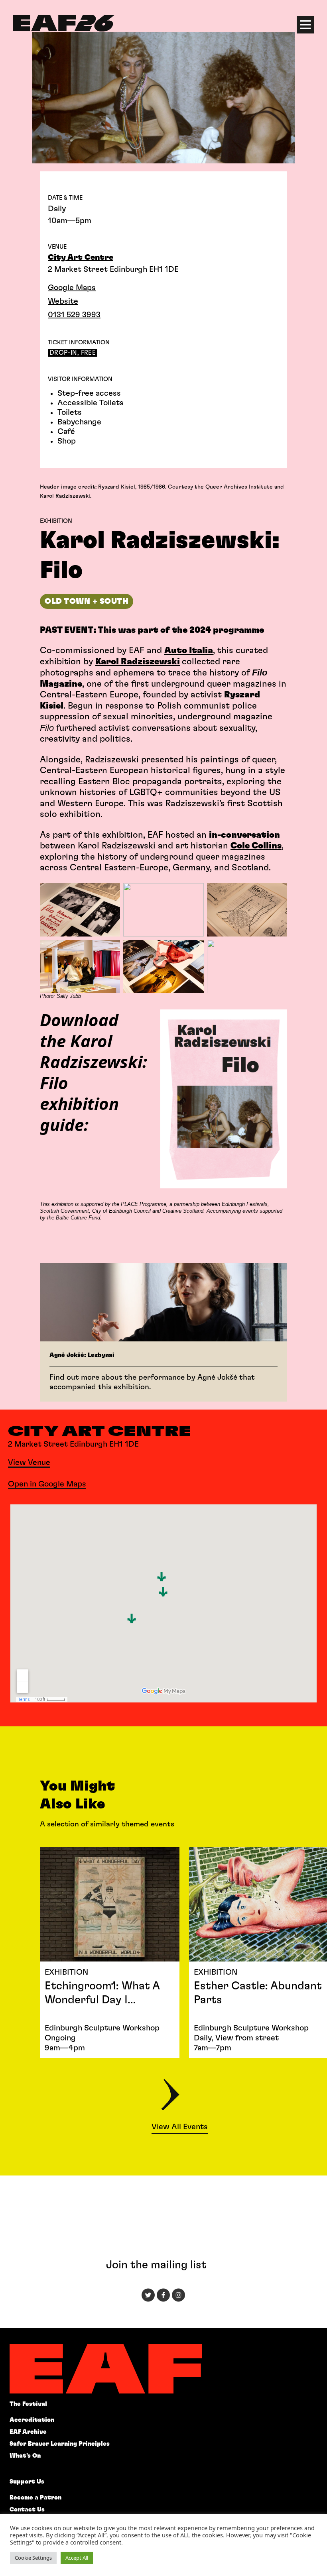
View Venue (29, 1463)
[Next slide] (170, 2096)
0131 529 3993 (74, 315)
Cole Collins (256, 846)
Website (63, 301)
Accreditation (32, 2420)
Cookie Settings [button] (33, 2558)
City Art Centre (81, 257)
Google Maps (72, 288)
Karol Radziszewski (138, 662)
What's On (25, 2456)
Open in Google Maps (47, 1484)
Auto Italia (189, 650)
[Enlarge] (110, 893)
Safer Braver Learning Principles (60, 2444)
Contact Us (27, 2510)
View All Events (180, 2127)
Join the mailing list (156, 2265)
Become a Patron (35, 2498)
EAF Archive (28, 2432)
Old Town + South (87, 601)
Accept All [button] (77, 2558)
